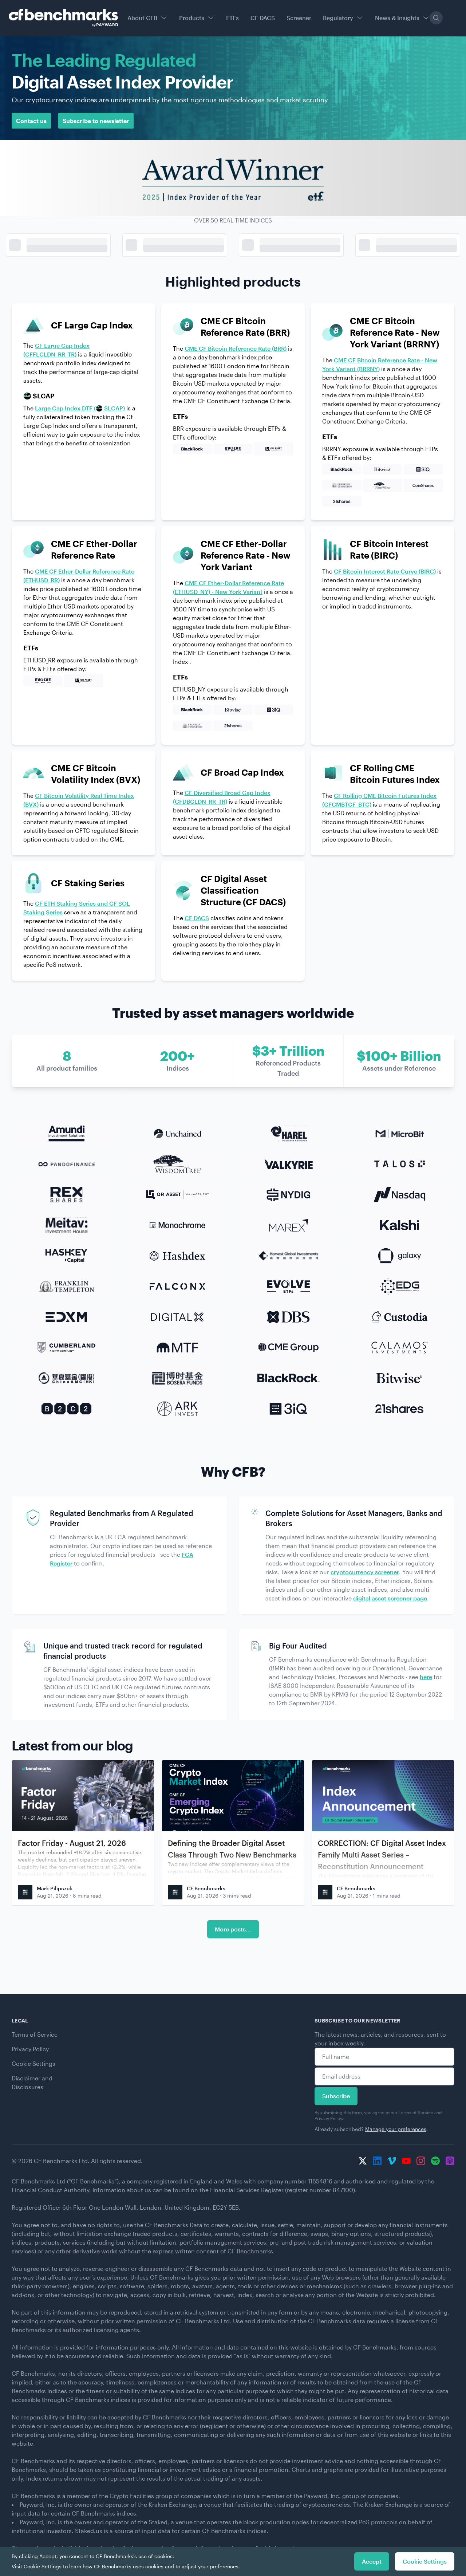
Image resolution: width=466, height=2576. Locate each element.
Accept (372, 2561)
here (426, 1677)
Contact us (31, 121)
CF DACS (263, 18)
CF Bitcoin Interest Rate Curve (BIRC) (385, 571)
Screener (299, 18)
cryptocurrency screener (365, 1572)
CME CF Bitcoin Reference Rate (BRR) (236, 348)
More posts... (233, 1929)
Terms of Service (35, 2034)
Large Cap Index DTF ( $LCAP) (80, 408)
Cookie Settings (33, 2063)
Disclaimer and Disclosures (32, 2082)
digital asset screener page (390, 1598)
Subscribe (336, 2096)
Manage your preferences (396, 2129)
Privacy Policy (30, 2049)
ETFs (232, 18)
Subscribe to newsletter (96, 121)
